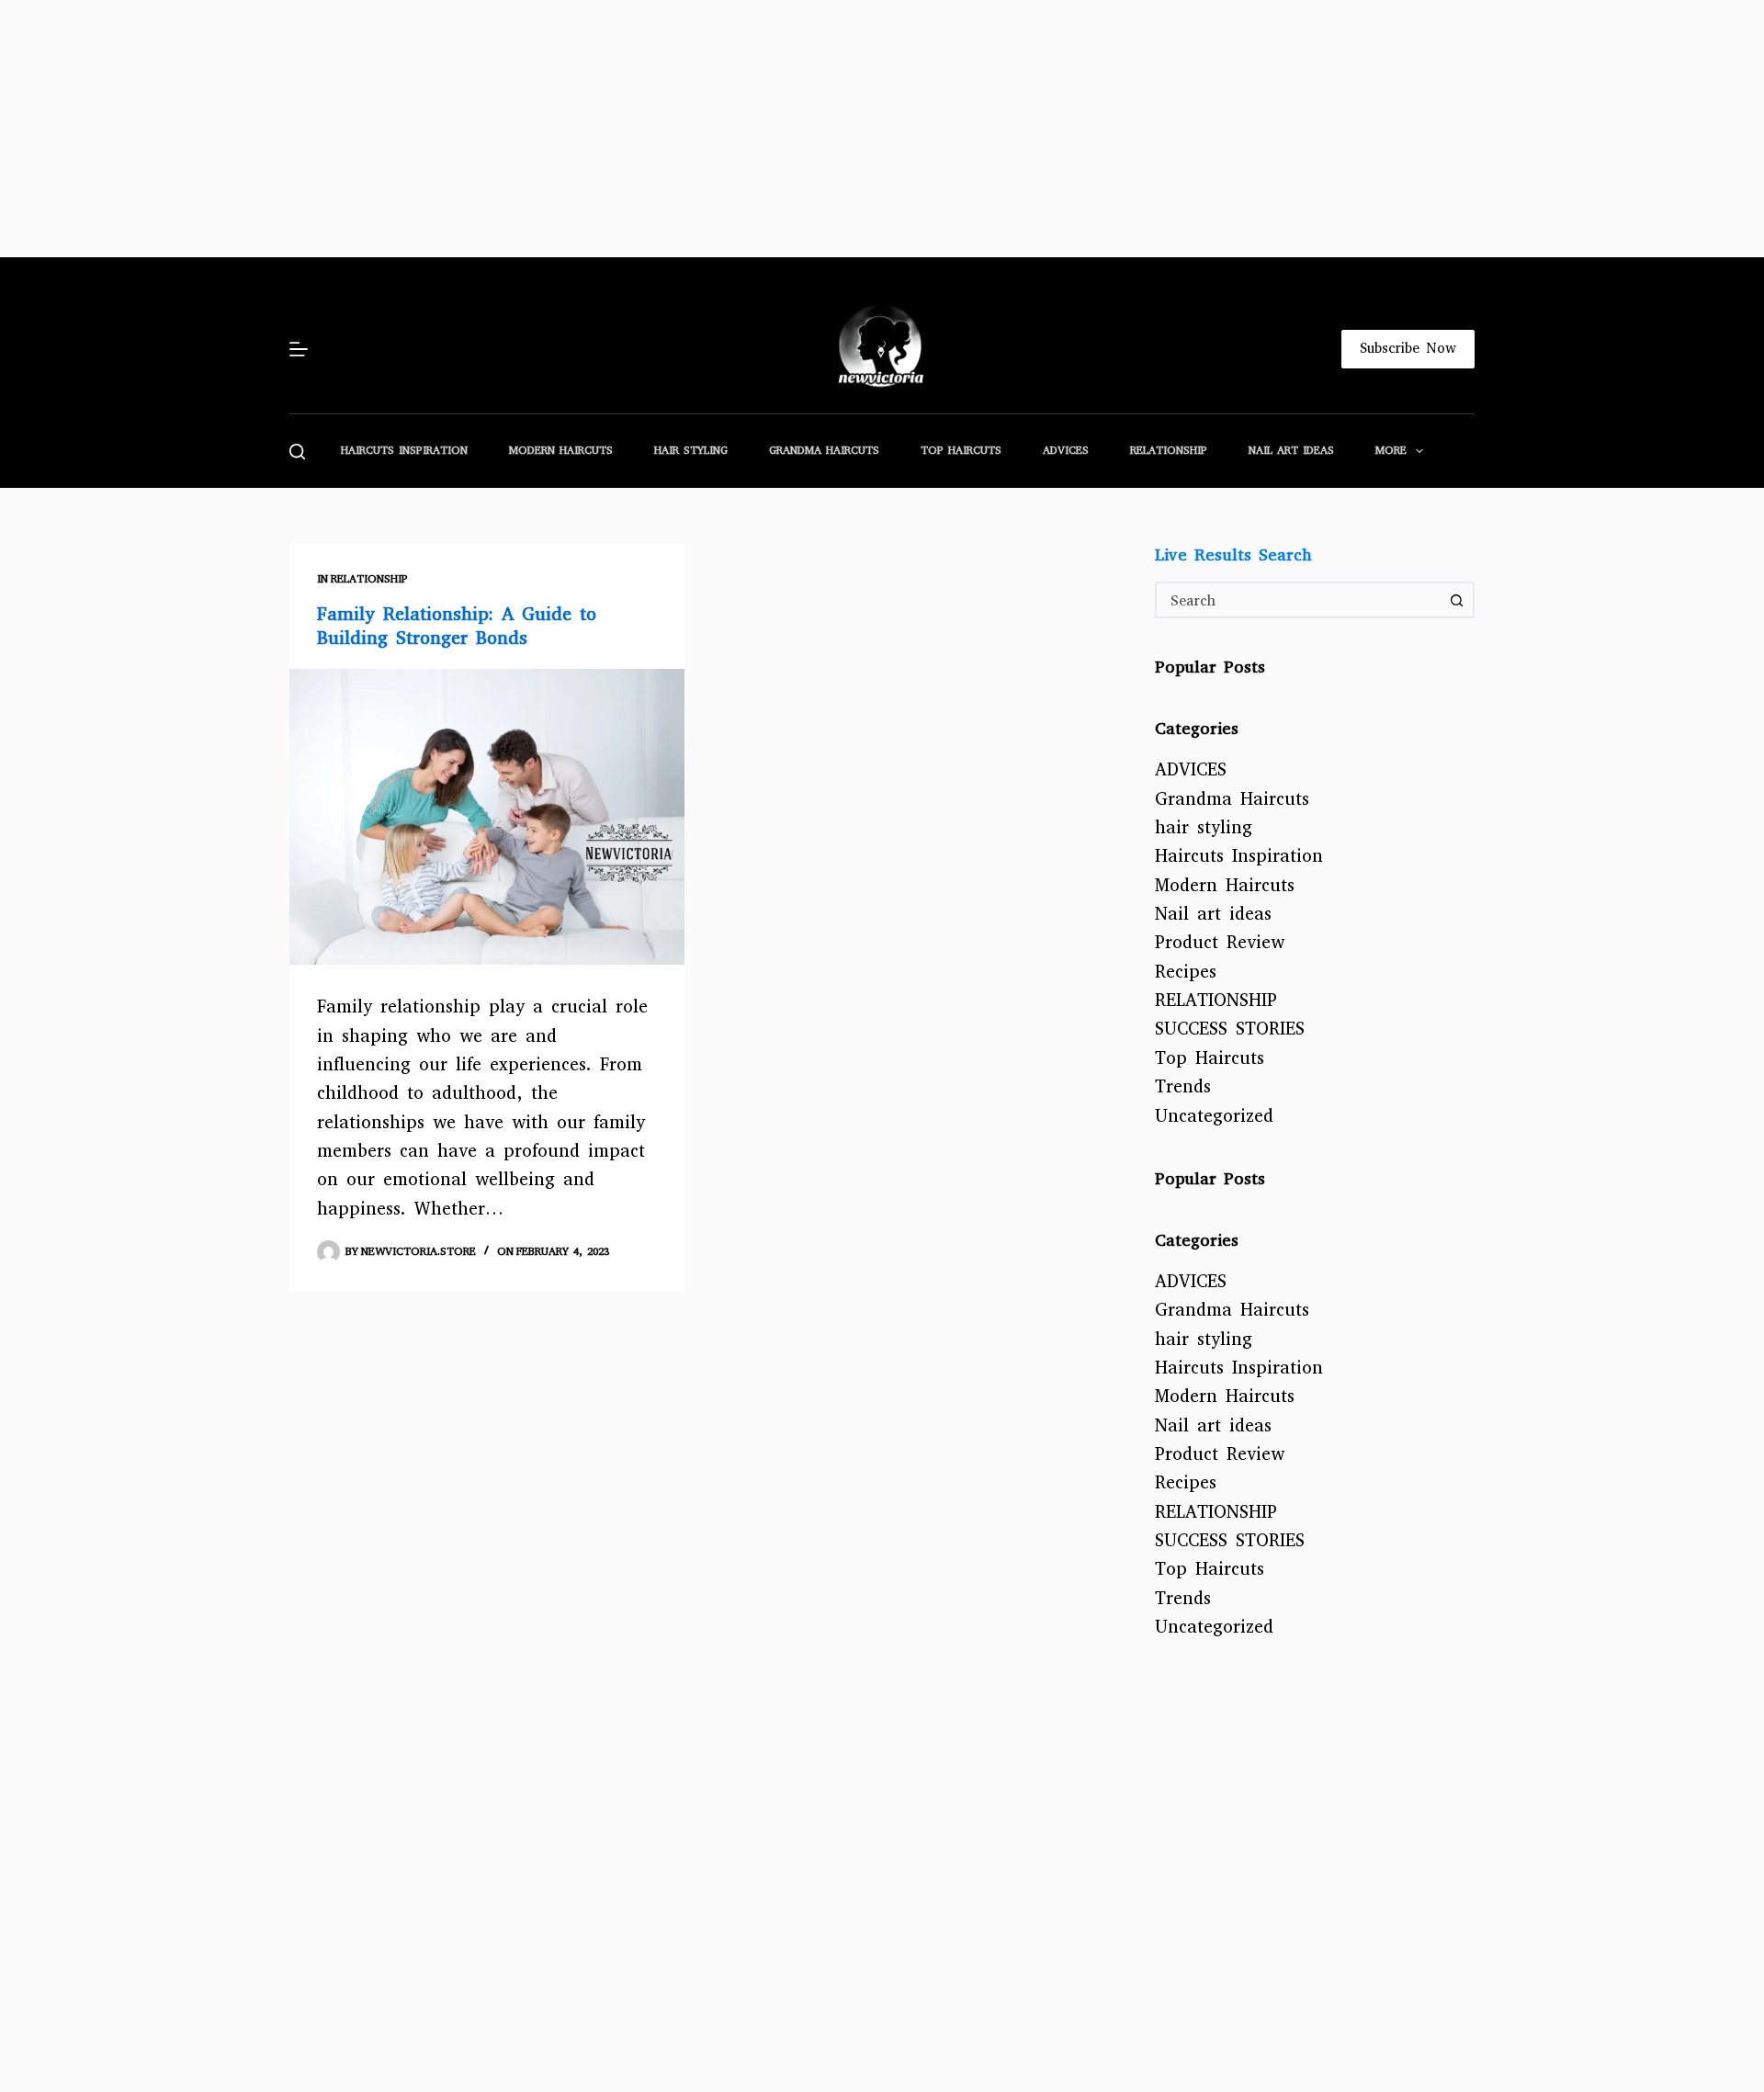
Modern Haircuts (561, 450)
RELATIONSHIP (1169, 450)
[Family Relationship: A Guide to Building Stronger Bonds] (487, 817)
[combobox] (1298, 600)
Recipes (1186, 972)
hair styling (691, 450)
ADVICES (1066, 450)
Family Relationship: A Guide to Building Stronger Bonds (457, 626)
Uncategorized (1214, 1116)
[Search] (297, 452)
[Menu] (299, 349)
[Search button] (1456, 600)
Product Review (1220, 942)
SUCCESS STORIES (1230, 1029)
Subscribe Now (1408, 348)
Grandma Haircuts (824, 450)
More (1391, 450)
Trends (1183, 1086)
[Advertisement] (551, 129)
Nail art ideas (1291, 450)
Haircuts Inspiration (404, 450)
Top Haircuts (961, 450)
